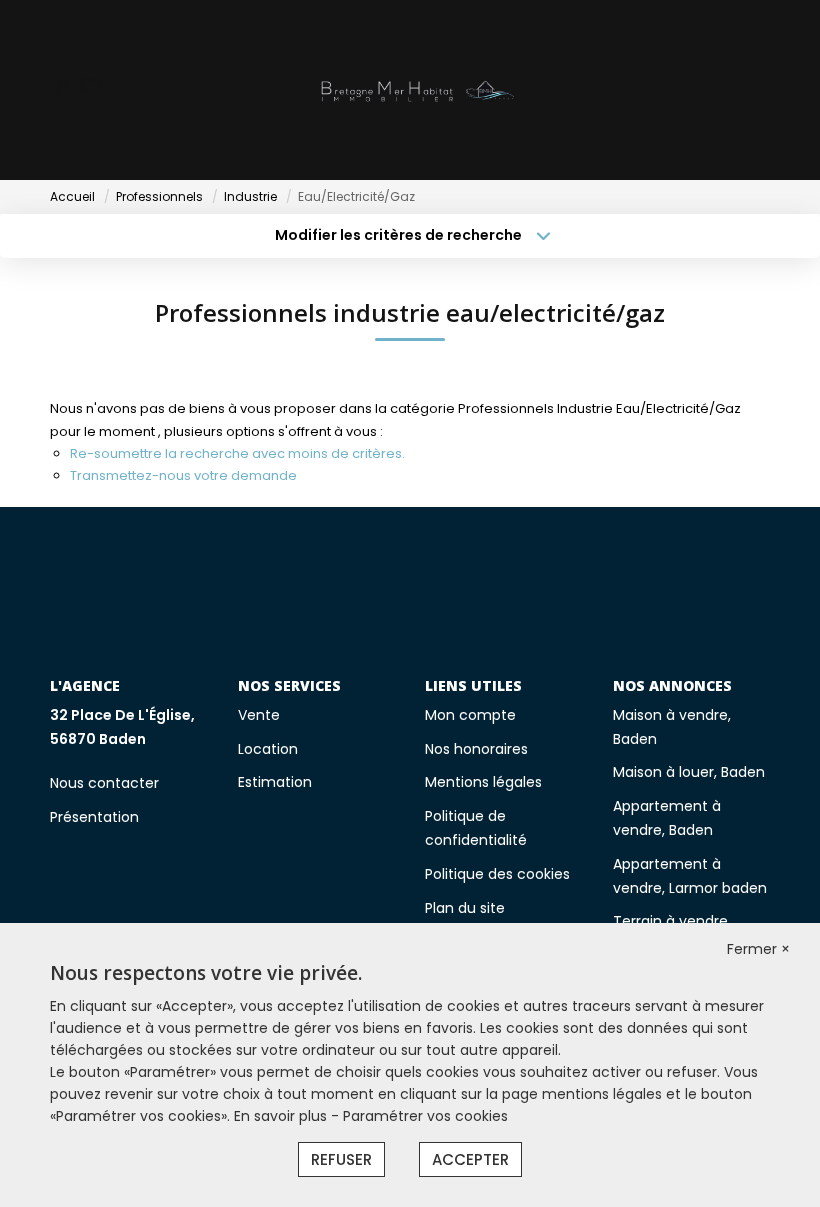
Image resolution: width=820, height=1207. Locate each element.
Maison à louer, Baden (689, 772)
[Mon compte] (63, 89)
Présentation (94, 817)
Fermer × (758, 949)
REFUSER (341, 1159)
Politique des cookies (497, 874)
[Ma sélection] (91, 89)
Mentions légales (483, 782)
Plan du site (465, 908)
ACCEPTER (470, 1159)
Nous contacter (104, 783)
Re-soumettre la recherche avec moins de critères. (237, 453)
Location (268, 749)
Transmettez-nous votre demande (183, 475)
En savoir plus (282, 1116)
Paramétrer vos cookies (425, 1116)
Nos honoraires (476, 749)
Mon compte (470, 715)
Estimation (275, 782)
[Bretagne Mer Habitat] (416, 90)
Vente (259, 715)
